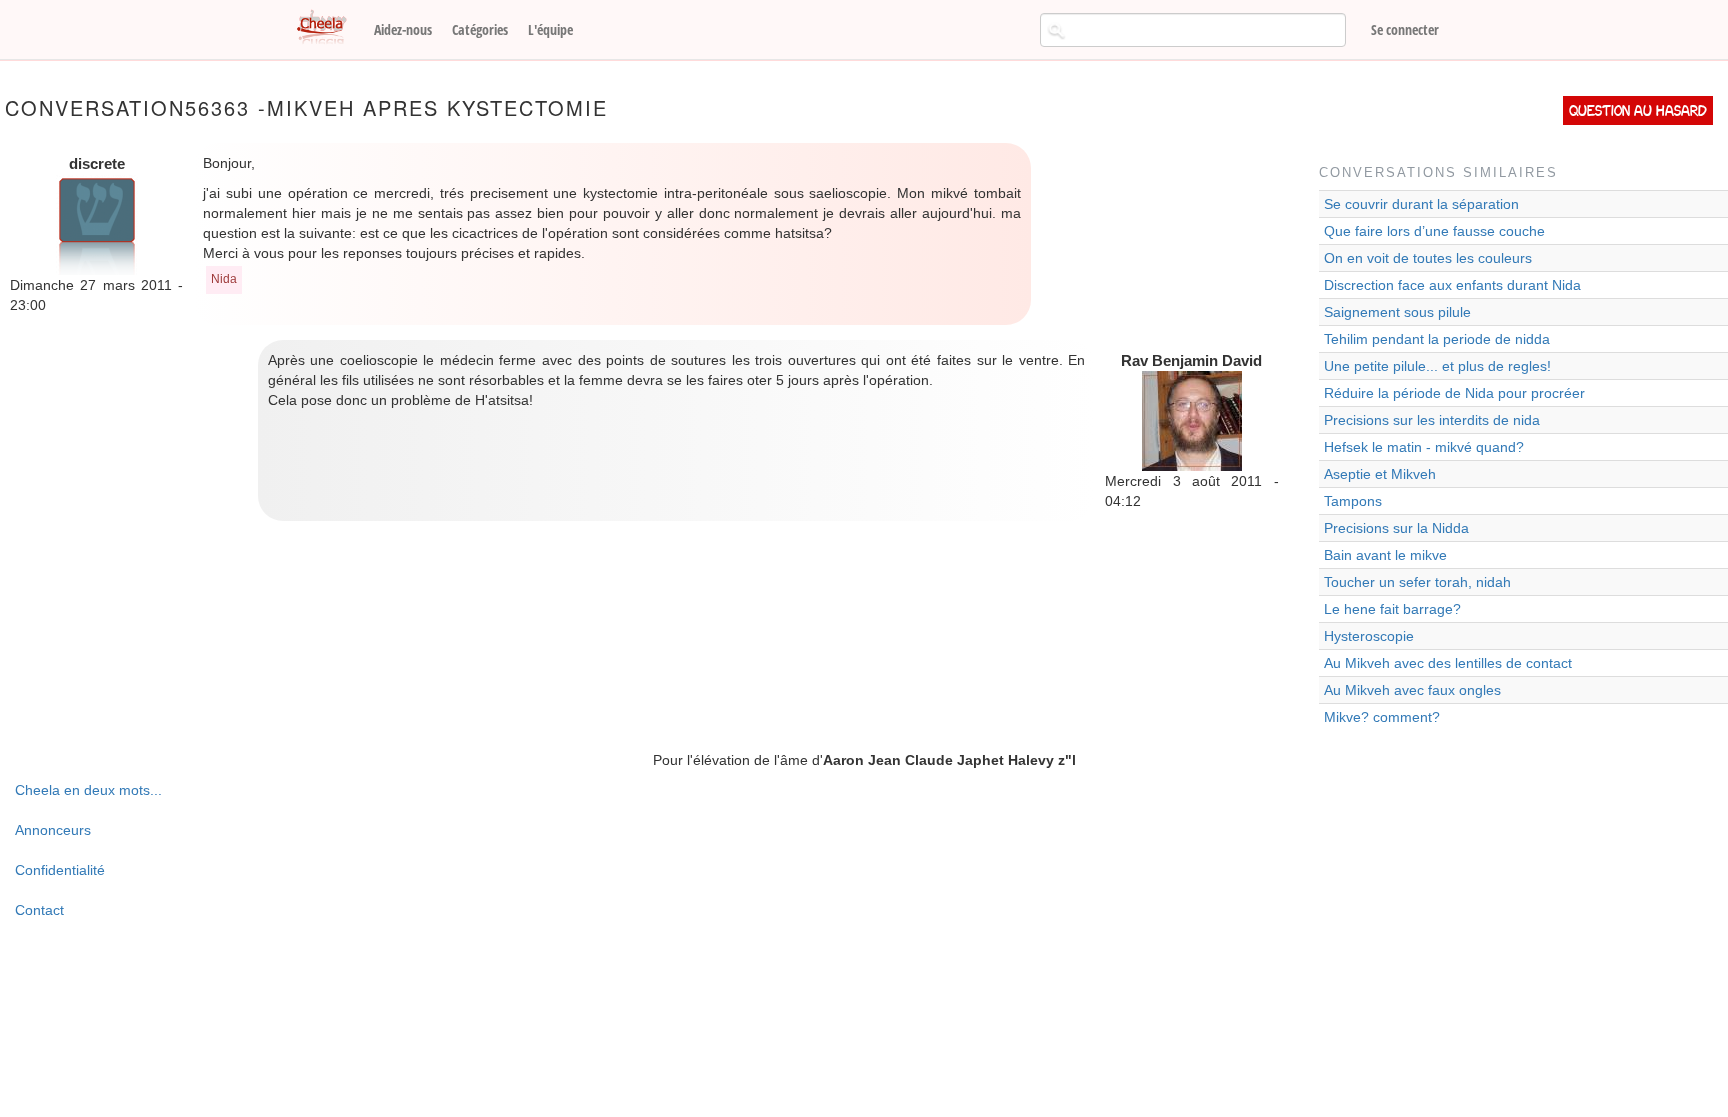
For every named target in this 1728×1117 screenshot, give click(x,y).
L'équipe (550, 29)
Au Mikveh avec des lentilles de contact (1448, 663)
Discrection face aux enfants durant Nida (1452, 285)
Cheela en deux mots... (88, 790)
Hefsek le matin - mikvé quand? (1424, 447)
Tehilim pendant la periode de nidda (1437, 339)
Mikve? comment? (1382, 717)
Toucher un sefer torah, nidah (1417, 582)
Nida (224, 279)
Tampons (1353, 501)
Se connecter (1405, 29)
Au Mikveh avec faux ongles (1412, 690)
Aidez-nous (403, 29)
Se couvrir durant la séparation (1421, 204)
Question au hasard (1638, 110)
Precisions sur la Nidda (1396, 528)
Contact (39, 910)
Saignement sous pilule (1397, 312)
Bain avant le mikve (1385, 555)
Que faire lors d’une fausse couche (1434, 231)
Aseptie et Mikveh (1380, 474)
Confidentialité (60, 870)
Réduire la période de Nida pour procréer (1454, 393)
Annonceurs (53, 830)
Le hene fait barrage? (1392, 609)
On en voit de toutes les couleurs (1428, 258)
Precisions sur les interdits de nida (1432, 420)
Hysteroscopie (1369, 636)
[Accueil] (329, 28)
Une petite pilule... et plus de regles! (1437, 366)
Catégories (480, 29)
